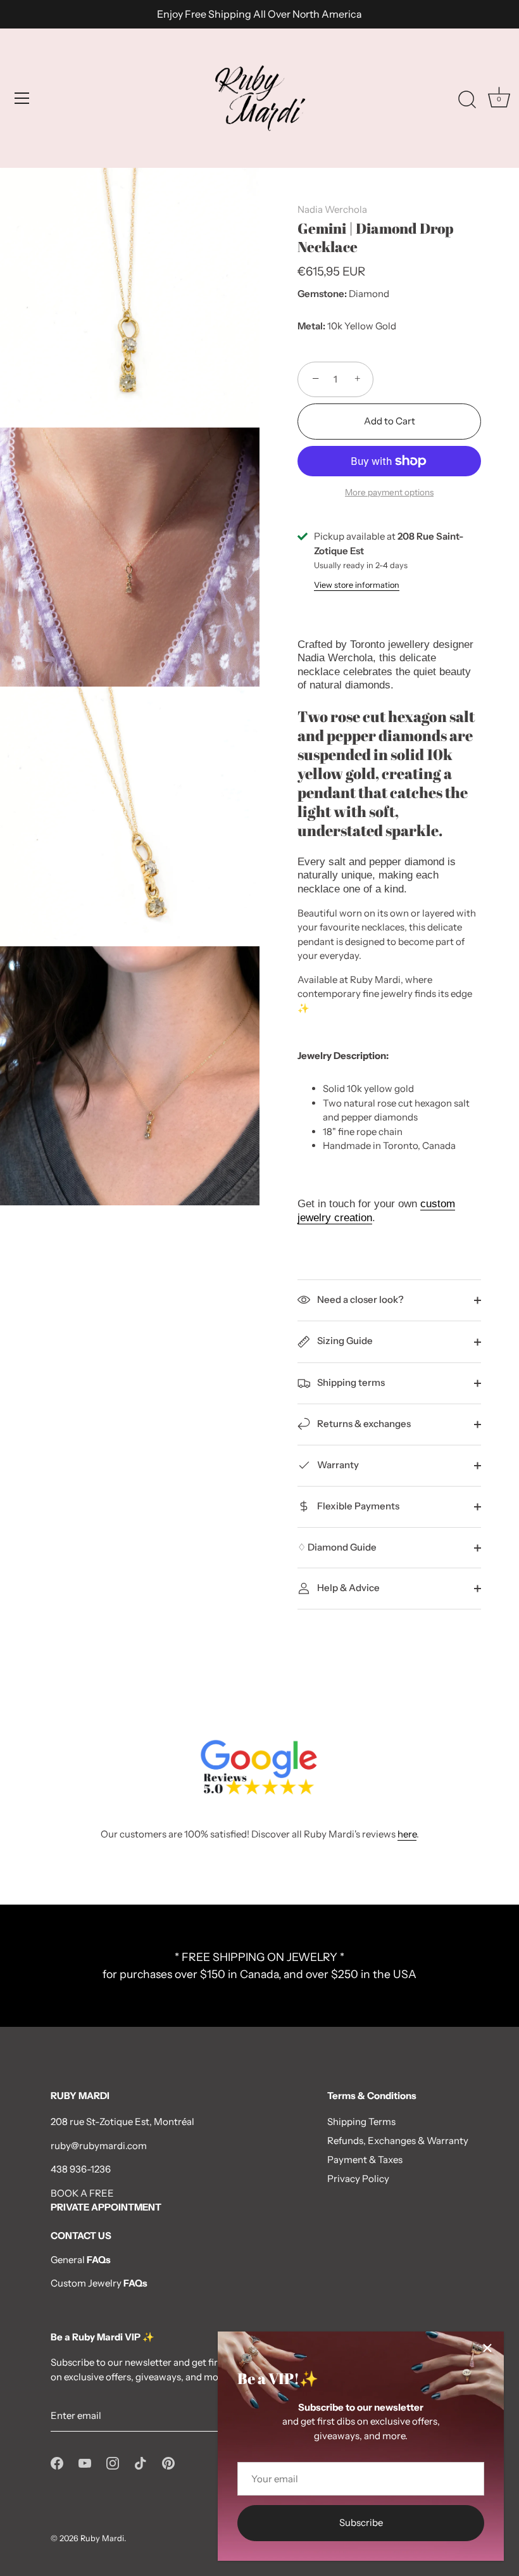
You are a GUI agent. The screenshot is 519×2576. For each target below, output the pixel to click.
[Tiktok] (141, 2462)
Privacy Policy (358, 2179)
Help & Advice (347, 1588)
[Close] (487, 2348)
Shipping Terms (361, 2122)
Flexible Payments (357, 1506)
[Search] (467, 100)
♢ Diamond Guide (337, 1547)
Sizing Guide (344, 1341)
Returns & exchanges (363, 1424)
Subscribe (361, 2522)
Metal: (311, 326)
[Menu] (22, 98)
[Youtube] (85, 2462)
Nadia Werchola (332, 209)
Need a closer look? (360, 1299)
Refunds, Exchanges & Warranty (398, 2141)
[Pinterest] (168, 2462)
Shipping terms (350, 1382)
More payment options (389, 492)
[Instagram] (113, 2462)
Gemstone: (322, 294)
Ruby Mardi (102, 2538)
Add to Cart (390, 421)
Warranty (337, 1465)
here (407, 1834)
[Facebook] (57, 2462)
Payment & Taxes (365, 2160)
